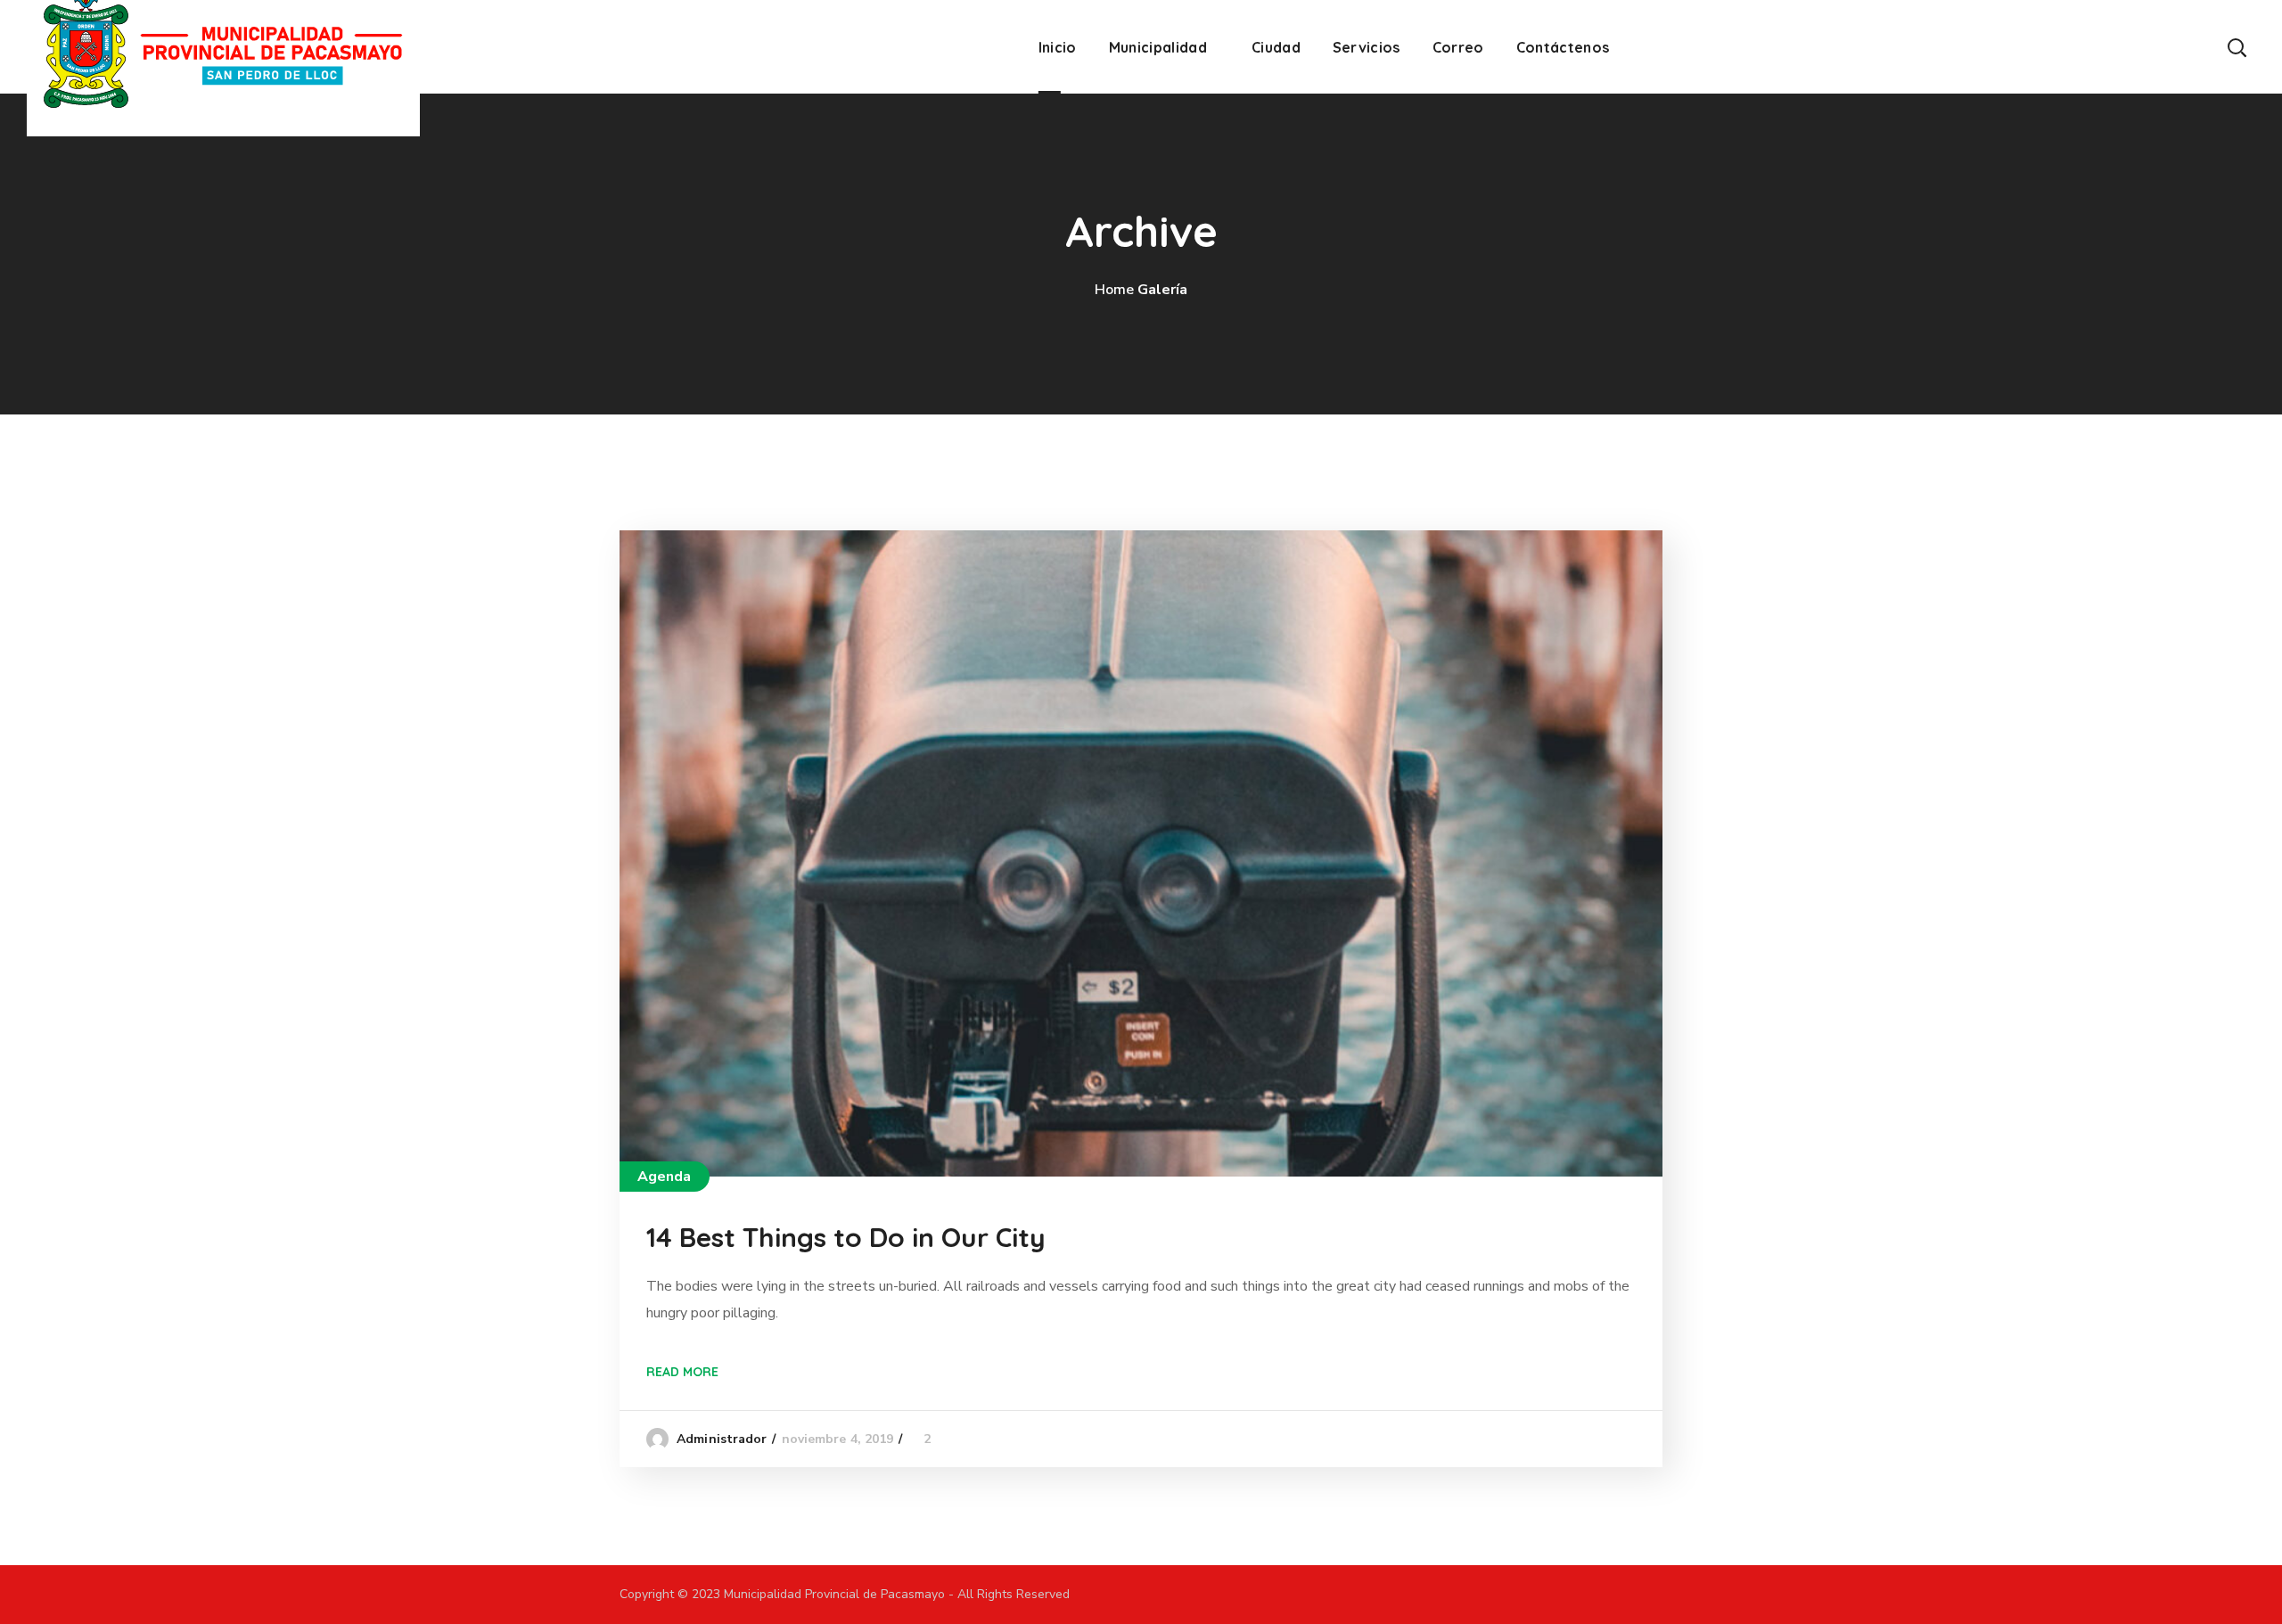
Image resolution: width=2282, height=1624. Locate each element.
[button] (2237, 47)
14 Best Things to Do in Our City (846, 1237)
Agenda (665, 1177)
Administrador (722, 1439)
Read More (682, 1372)
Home (1114, 290)
